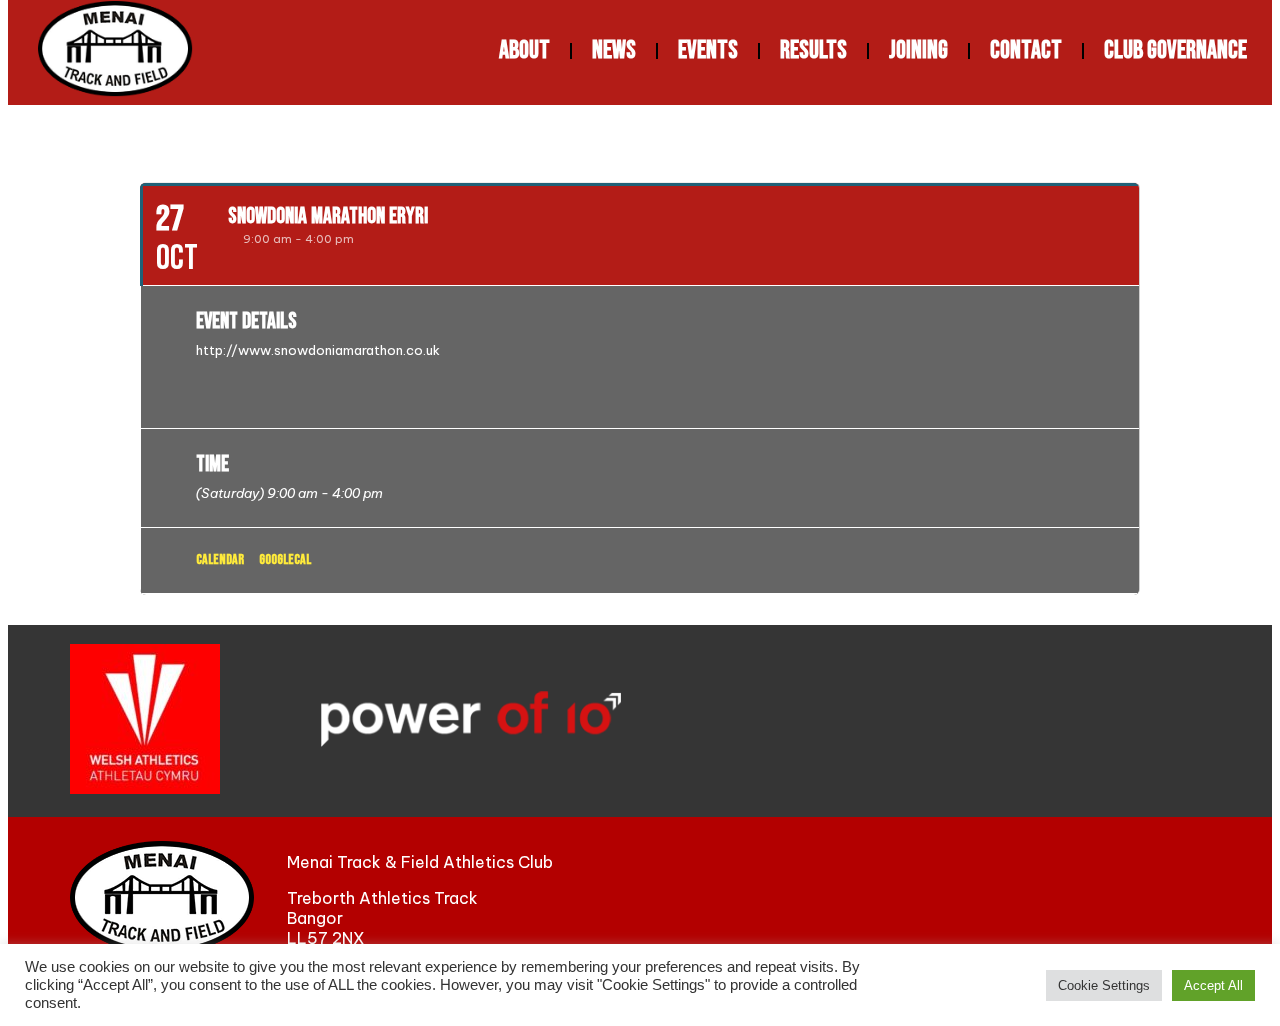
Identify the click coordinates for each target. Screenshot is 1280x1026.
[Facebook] (1007, 898)
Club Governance (1175, 50)
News (614, 50)
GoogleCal (285, 559)
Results (813, 50)
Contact (1026, 50)
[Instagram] (1178, 898)
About (524, 50)
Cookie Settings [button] (1104, 985)
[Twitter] (1092, 898)
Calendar (220, 559)
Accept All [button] (1213, 985)
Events (708, 50)
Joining (918, 50)
